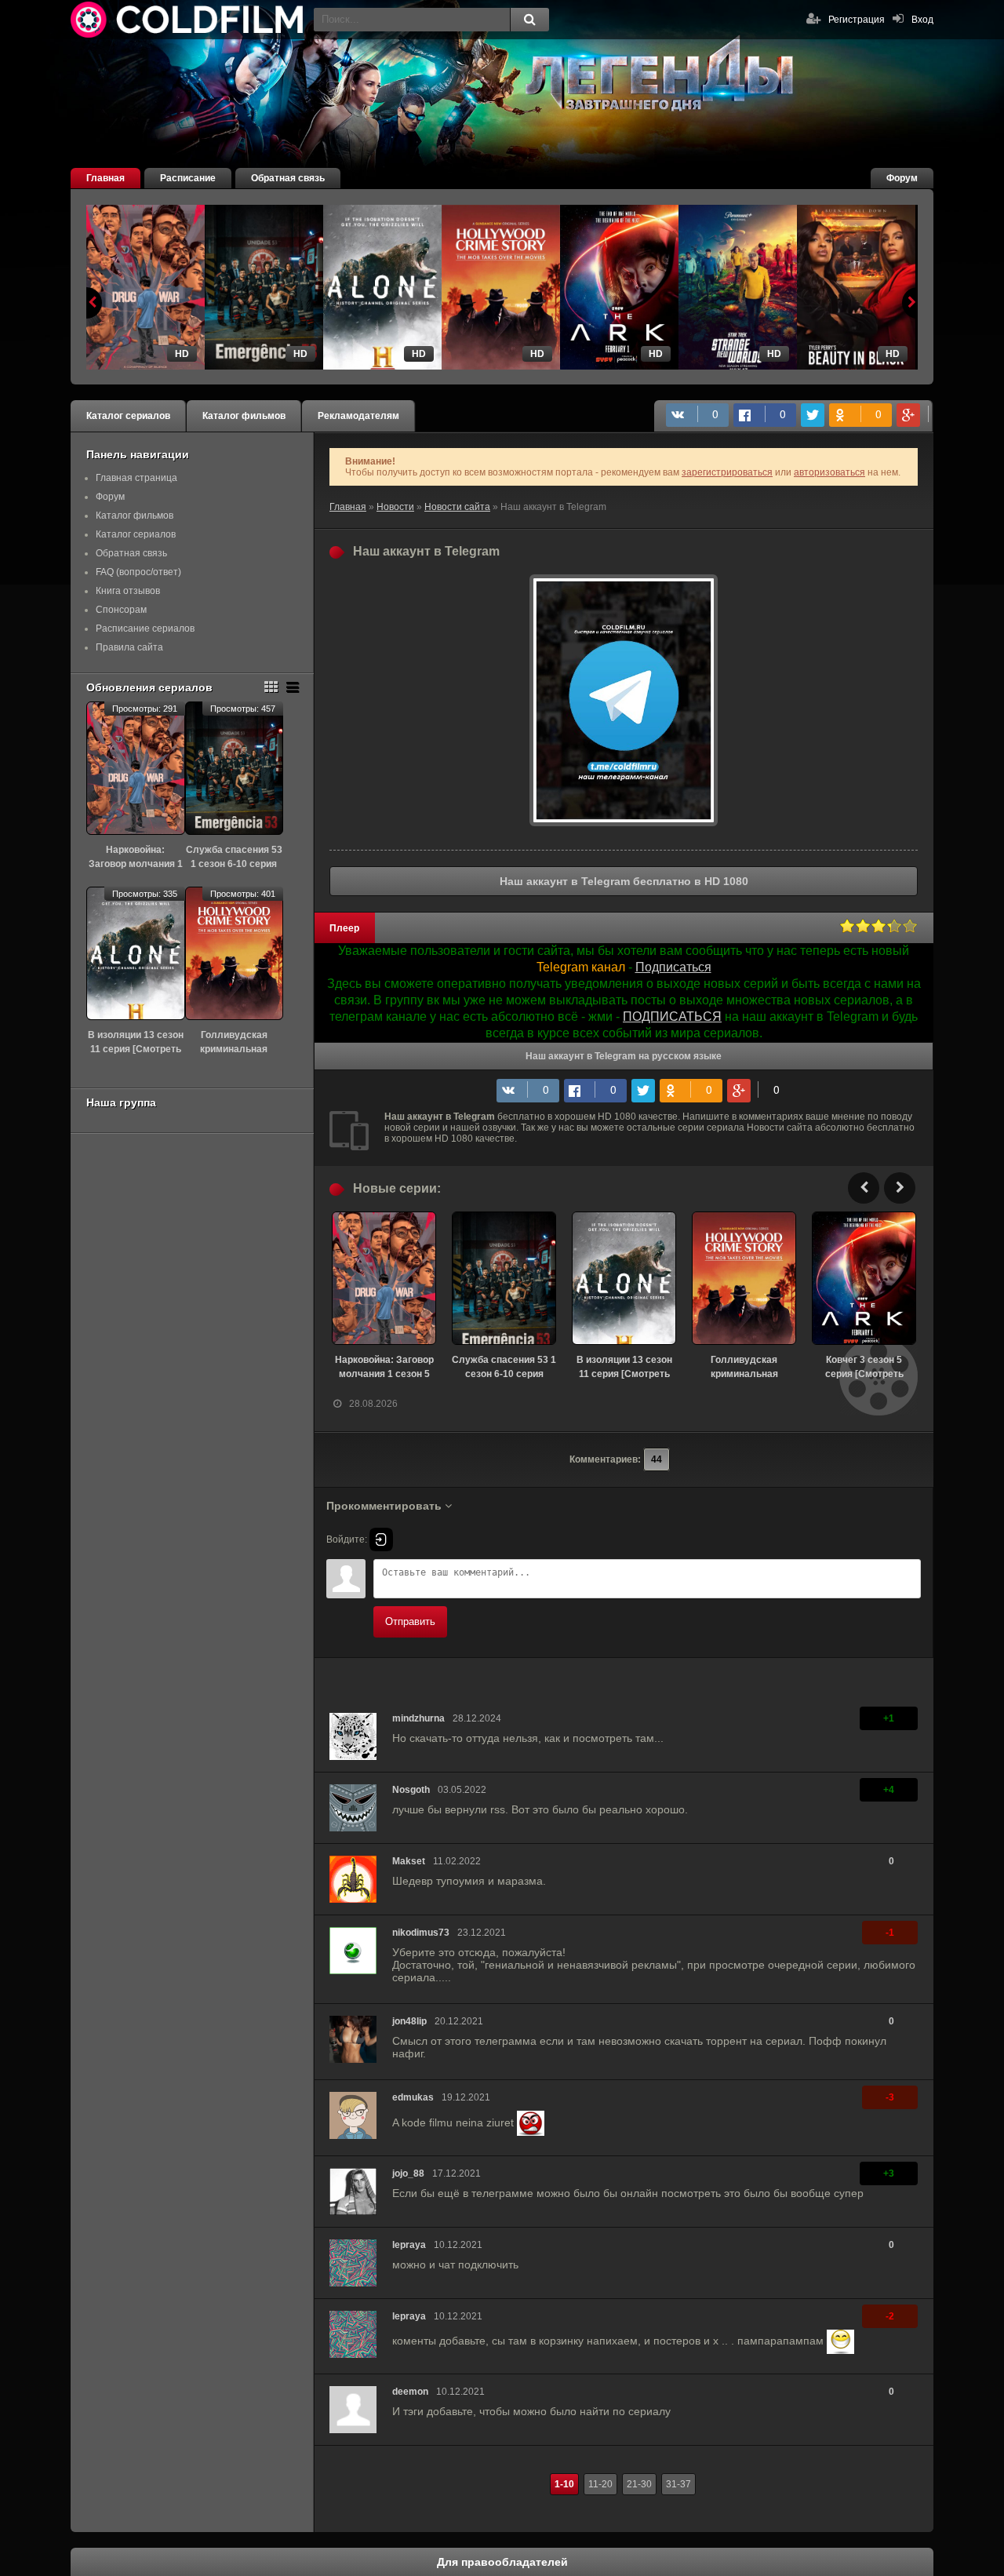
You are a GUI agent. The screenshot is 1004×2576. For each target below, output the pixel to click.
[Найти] (529, 20)
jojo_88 (408, 2173)
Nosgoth (411, 1790)
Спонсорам (121, 610)
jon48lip (409, 2021)
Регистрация (857, 20)
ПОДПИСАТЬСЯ (672, 1017)
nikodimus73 (421, 1933)
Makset (409, 1861)
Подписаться (673, 967)
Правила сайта (129, 647)
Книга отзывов (128, 591)
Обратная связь (288, 178)
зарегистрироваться (727, 472)
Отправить (410, 1621)
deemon (410, 2392)
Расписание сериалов (145, 629)
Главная (105, 178)
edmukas (413, 2097)
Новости (395, 507)
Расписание (188, 178)
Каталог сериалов (128, 416)
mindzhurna (418, 1718)
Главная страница (136, 478)
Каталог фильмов (244, 416)
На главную (188, 20)
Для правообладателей (502, 2562)
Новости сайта (457, 507)
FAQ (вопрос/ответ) (138, 572)
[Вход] (381, 1539)
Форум (902, 178)
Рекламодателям (358, 416)
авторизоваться (829, 472)
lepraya (409, 2245)
